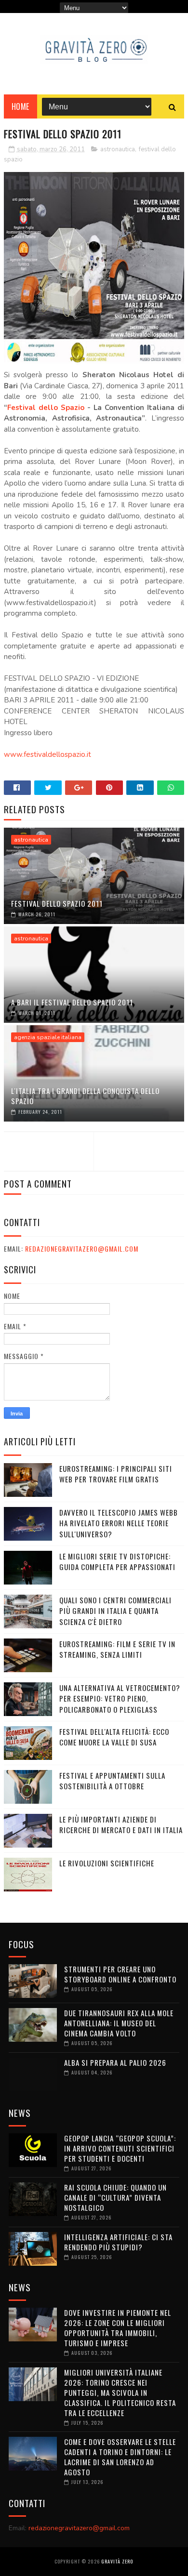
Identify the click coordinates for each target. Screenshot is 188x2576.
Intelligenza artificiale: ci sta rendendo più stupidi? (118, 2242)
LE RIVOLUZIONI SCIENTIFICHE (107, 1863)
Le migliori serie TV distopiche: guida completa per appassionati (117, 1562)
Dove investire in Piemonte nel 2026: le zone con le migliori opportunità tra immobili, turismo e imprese (118, 2328)
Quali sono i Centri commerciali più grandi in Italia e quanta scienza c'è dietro (115, 1611)
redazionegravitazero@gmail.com (82, 1248)
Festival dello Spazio (46, 408)
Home (20, 106)
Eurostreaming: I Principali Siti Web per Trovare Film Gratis (116, 1474)
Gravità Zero (117, 2561)
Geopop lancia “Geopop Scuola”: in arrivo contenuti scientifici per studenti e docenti (120, 2148)
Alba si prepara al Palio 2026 (115, 2062)
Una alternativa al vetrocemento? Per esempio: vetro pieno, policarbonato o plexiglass (120, 1698)
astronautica (118, 149)
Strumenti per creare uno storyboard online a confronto (120, 1974)
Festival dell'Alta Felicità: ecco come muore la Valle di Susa (114, 1737)
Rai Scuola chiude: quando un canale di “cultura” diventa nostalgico (115, 2197)
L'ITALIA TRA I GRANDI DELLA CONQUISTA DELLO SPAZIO (85, 1096)
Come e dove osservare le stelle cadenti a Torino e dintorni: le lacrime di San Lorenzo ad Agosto (120, 2457)
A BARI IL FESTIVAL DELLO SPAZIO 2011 (72, 1002)
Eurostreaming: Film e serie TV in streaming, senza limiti (117, 1649)
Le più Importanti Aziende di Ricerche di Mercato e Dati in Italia (121, 1825)
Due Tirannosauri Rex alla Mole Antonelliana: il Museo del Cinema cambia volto (119, 2023)
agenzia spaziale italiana (48, 1037)
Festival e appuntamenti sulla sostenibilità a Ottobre (112, 1781)
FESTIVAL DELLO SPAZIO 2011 (57, 903)
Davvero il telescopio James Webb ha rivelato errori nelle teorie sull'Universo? (119, 1523)
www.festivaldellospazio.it (47, 754)
